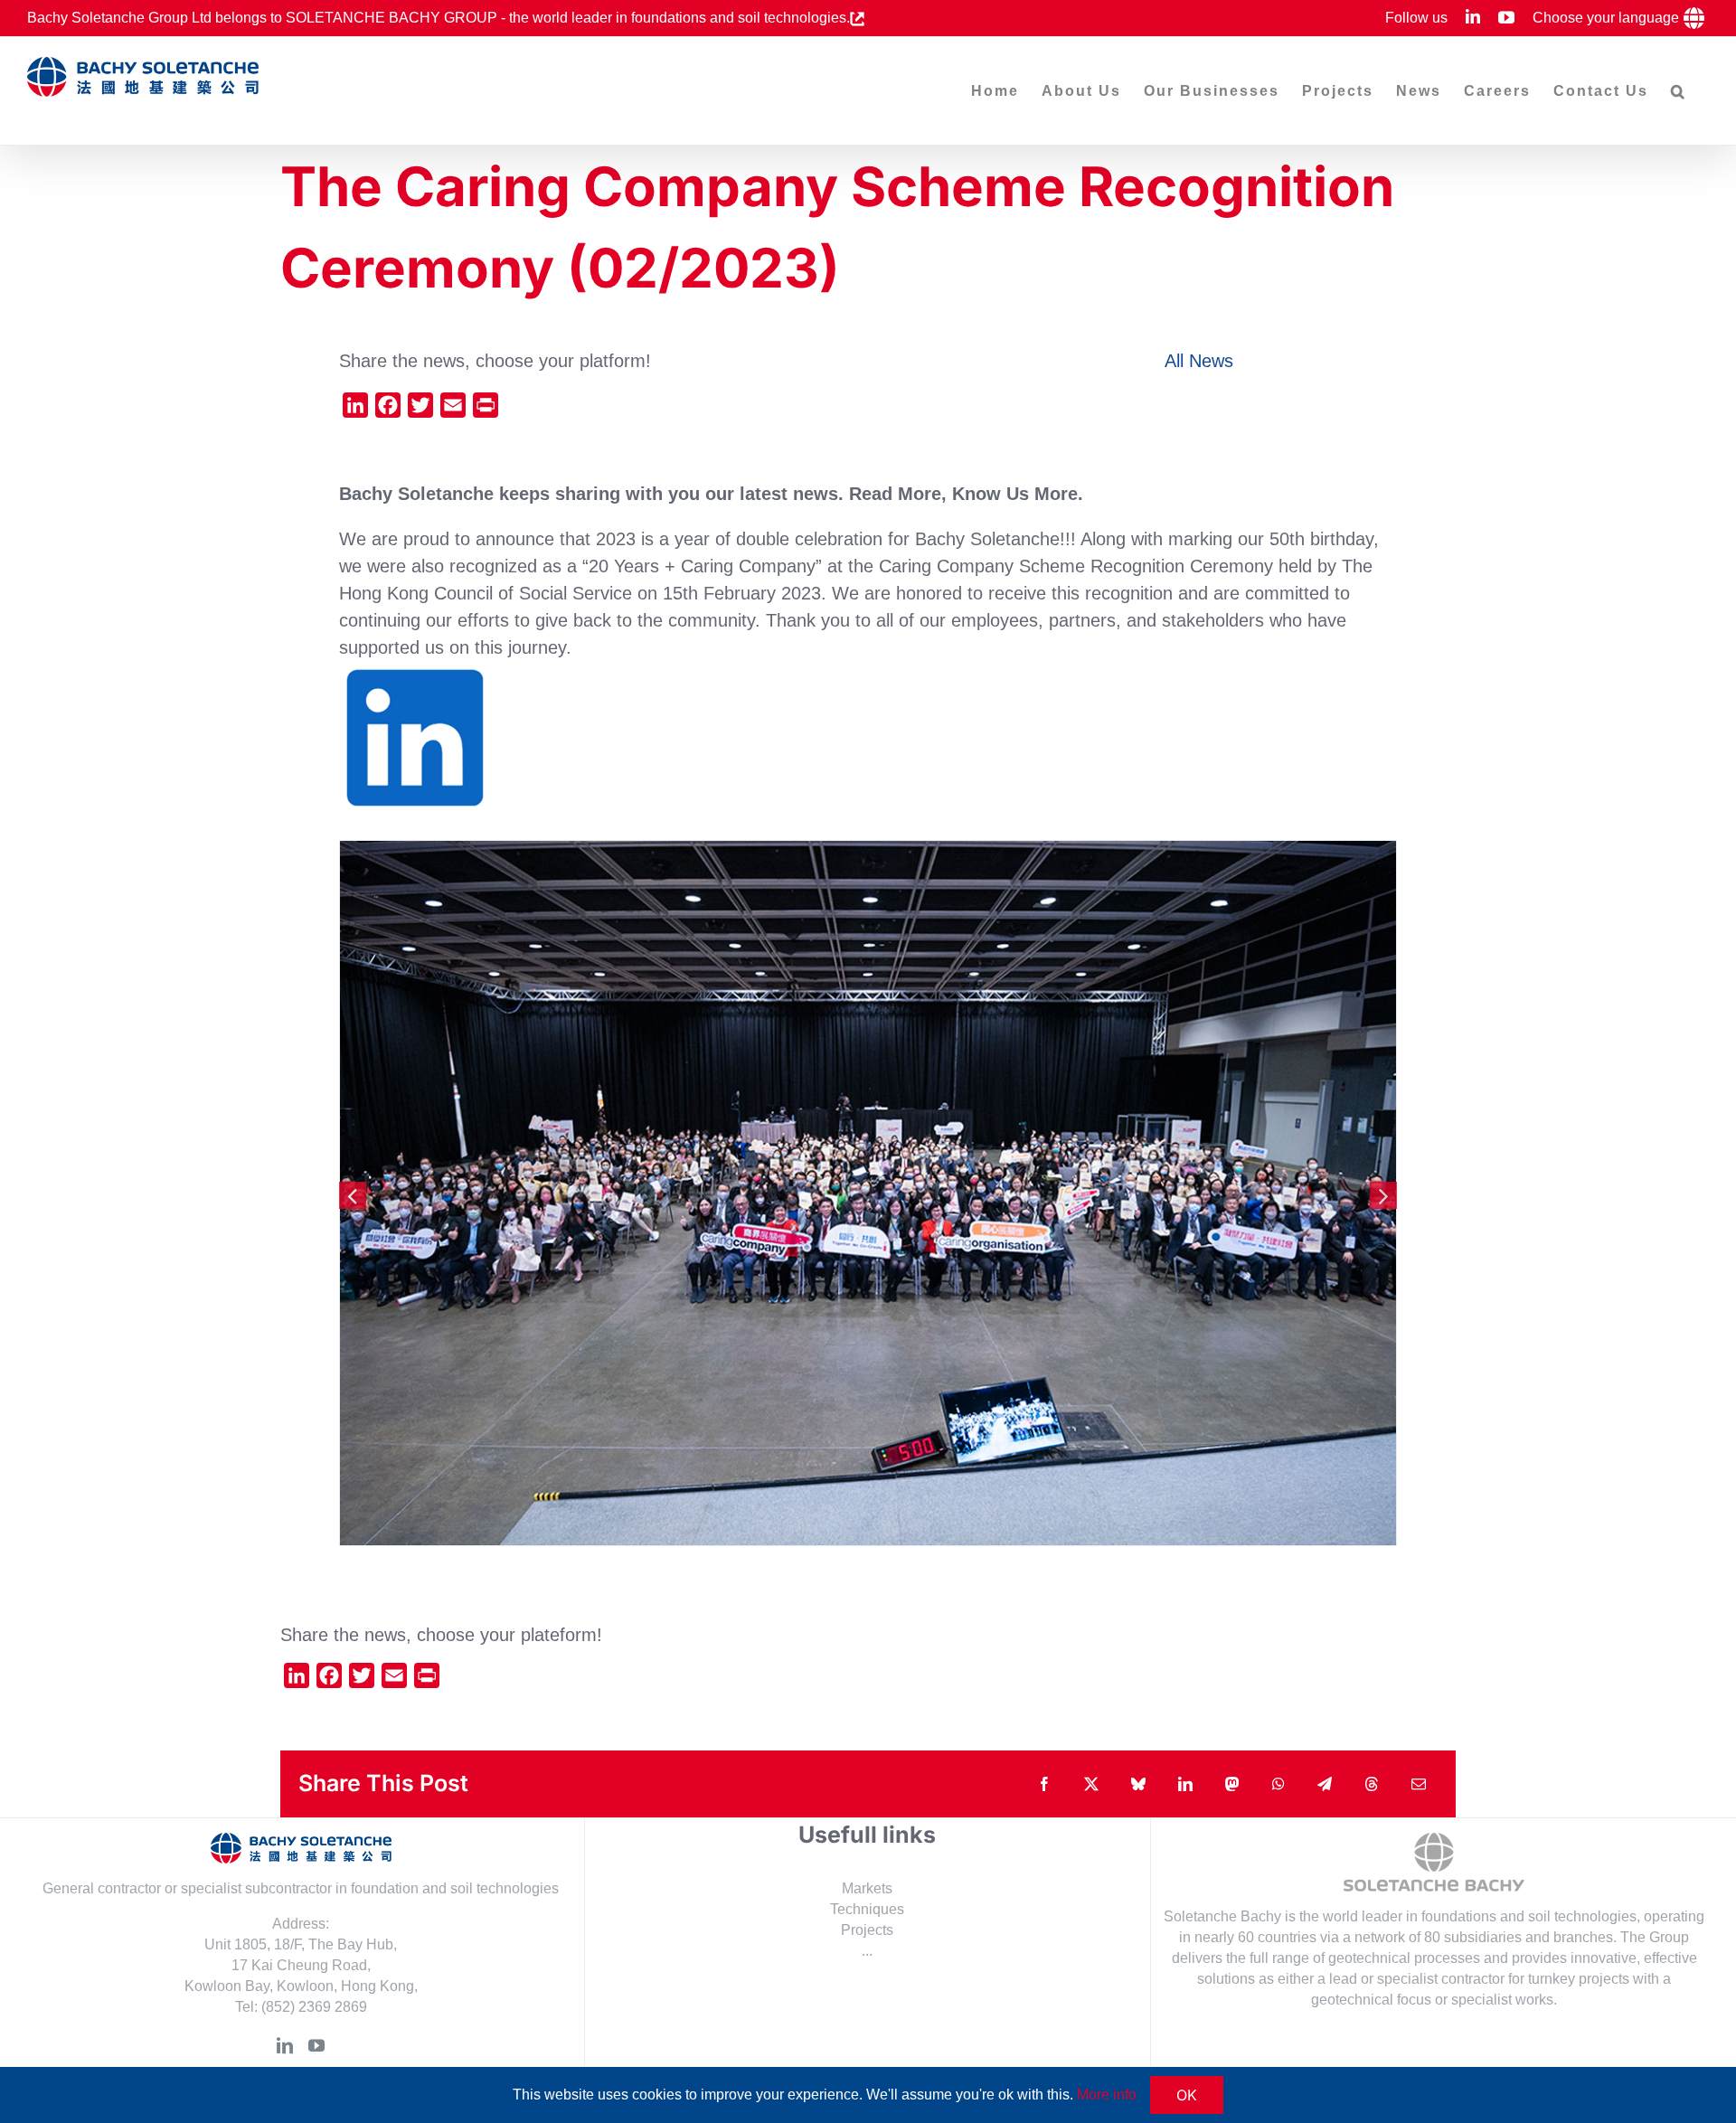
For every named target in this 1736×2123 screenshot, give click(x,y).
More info (1107, 2095)
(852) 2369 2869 (314, 2007)
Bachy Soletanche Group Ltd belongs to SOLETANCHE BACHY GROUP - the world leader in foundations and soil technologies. (439, 18)
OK (1187, 2095)
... (867, 1951)
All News (1199, 361)
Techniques (867, 1909)
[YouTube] (316, 2045)
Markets (867, 1888)
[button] (1679, 91)
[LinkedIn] (285, 2045)
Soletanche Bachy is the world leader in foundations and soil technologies (1400, 1916)
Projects (867, 1930)
